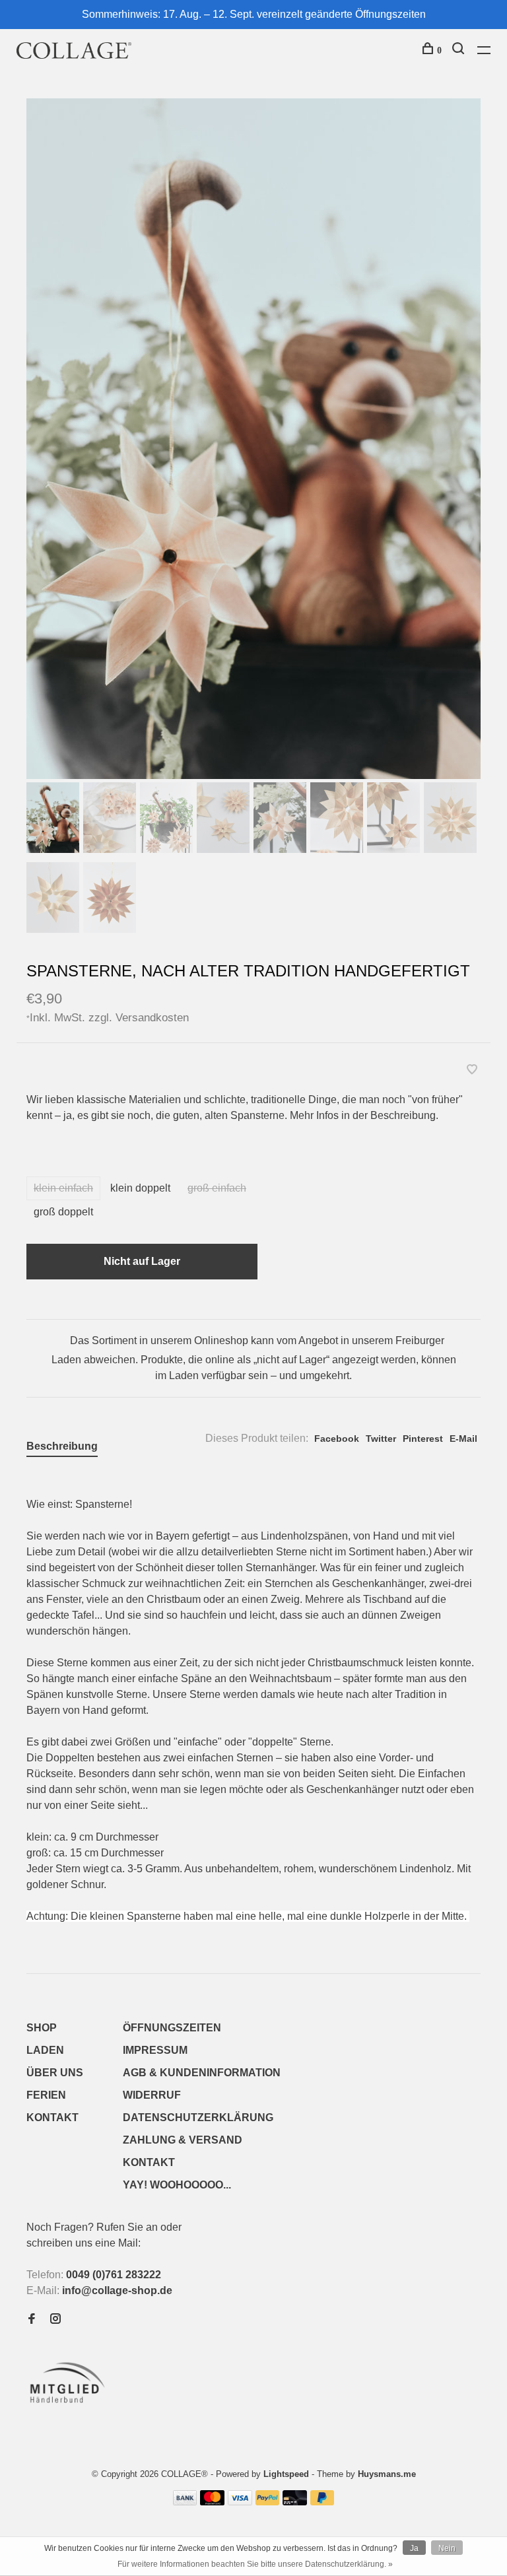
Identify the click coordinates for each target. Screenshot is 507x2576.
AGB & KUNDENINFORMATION (202, 2073)
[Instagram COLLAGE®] (55, 2320)
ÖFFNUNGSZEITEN (172, 2028)
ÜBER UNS (55, 2073)
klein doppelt (140, 1188)
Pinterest (423, 1439)
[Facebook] (32, 2320)
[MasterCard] (212, 2502)
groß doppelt (63, 1212)
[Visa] (240, 2502)
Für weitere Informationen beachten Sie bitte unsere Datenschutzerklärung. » (255, 2564)
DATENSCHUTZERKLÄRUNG (198, 2118)
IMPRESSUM (155, 2050)
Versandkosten (152, 1017)
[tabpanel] (253, 439)
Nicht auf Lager (142, 1261)
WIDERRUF (152, 2095)
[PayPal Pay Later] (322, 2502)
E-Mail (463, 1439)
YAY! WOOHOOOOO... (177, 2185)
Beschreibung (62, 1446)
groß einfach (217, 1188)
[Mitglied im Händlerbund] (70, 2407)
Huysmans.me (387, 2474)
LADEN (45, 2050)
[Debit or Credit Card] (295, 2502)
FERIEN (46, 2095)
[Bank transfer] (185, 2502)
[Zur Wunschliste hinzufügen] (472, 1070)
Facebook (337, 1439)
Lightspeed (286, 2474)
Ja (414, 2548)
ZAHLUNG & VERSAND (183, 2140)
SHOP (42, 2028)
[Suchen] (460, 51)
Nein (447, 2548)
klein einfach (63, 1188)
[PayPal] (268, 2502)
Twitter (381, 1439)
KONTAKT (52, 2118)
